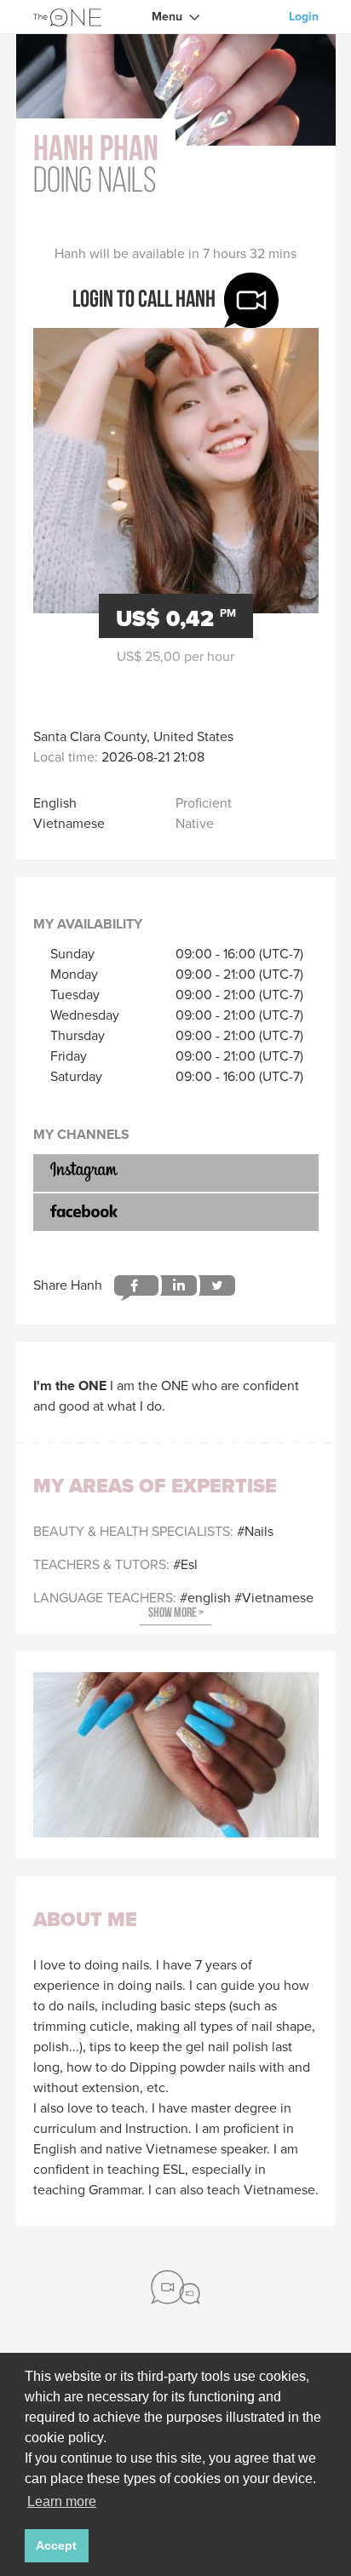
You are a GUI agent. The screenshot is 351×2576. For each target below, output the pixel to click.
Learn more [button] (62, 2501)
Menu (167, 17)
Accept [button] (56, 2545)
